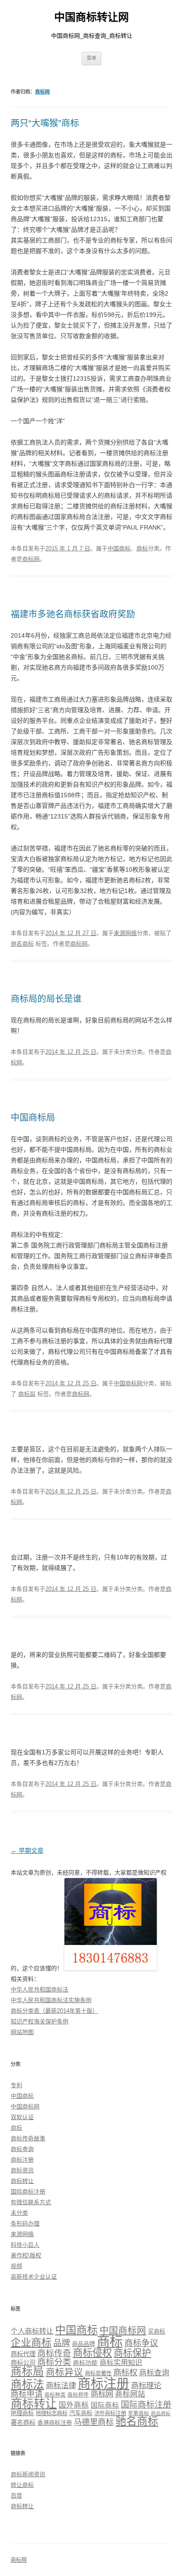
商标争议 (141, 2343)
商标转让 (22, 2181)
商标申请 (27, 2394)
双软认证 (22, 2117)
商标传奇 (54, 2353)
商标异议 (64, 2372)
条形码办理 (25, 2223)
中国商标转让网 (91, 17)
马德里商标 (94, 2422)
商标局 (27, 1394)
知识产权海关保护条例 (40, 2021)
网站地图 (22, 2032)
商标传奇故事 (28, 2138)
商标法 (27, 2384)
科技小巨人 (25, 2245)
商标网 (42, 92)
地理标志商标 (52, 2413)
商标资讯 (22, 2170)
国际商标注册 (28, 2192)
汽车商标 (81, 2413)
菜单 (91, 58)
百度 (16, 2496)
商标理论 (146, 2385)
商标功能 (85, 2363)
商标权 (125, 2372)
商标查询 (22, 2149)
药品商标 (161, 2413)
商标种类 (55, 2395)
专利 (16, 2085)
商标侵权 (92, 2353)
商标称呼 (78, 2395)
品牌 (62, 2343)
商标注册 (22, 2160)
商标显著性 (98, 2373)
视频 (16, 2266)
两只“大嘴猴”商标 (45, 123)
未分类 (19, 2213)
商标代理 (23, 2354)
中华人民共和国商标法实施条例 (51, 2000)
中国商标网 (128, 1383)
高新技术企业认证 (34, 2277)
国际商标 (105, 2405)
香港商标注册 (55, 2423)
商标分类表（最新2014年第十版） (54, 2011)
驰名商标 (22, 944)
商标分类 (54, 2362)
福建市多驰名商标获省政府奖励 (73, 614)
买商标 (157, 2332)
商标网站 (130, 2394)
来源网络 (125, 933)
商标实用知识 (121, 2363)
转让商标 (22, 2485)
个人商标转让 (32, 2331)
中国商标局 (33, 1118)
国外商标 (74, 2405)
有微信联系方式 (31, 2202)
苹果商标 (139, 2413)
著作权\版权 (26, 2255)
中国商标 (119, 548)
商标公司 (23, 2363)
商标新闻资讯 (28, 2474)
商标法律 (61, 2385)
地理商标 (22, 2413)
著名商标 (23, 2423)
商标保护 (132, 2353)
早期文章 (27, 1851)
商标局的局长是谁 (46, 999)
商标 (142, 548)
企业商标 (31, 2342)
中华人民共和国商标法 (40, 1989)
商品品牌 (84, 2344)
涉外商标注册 (110, 2413)
